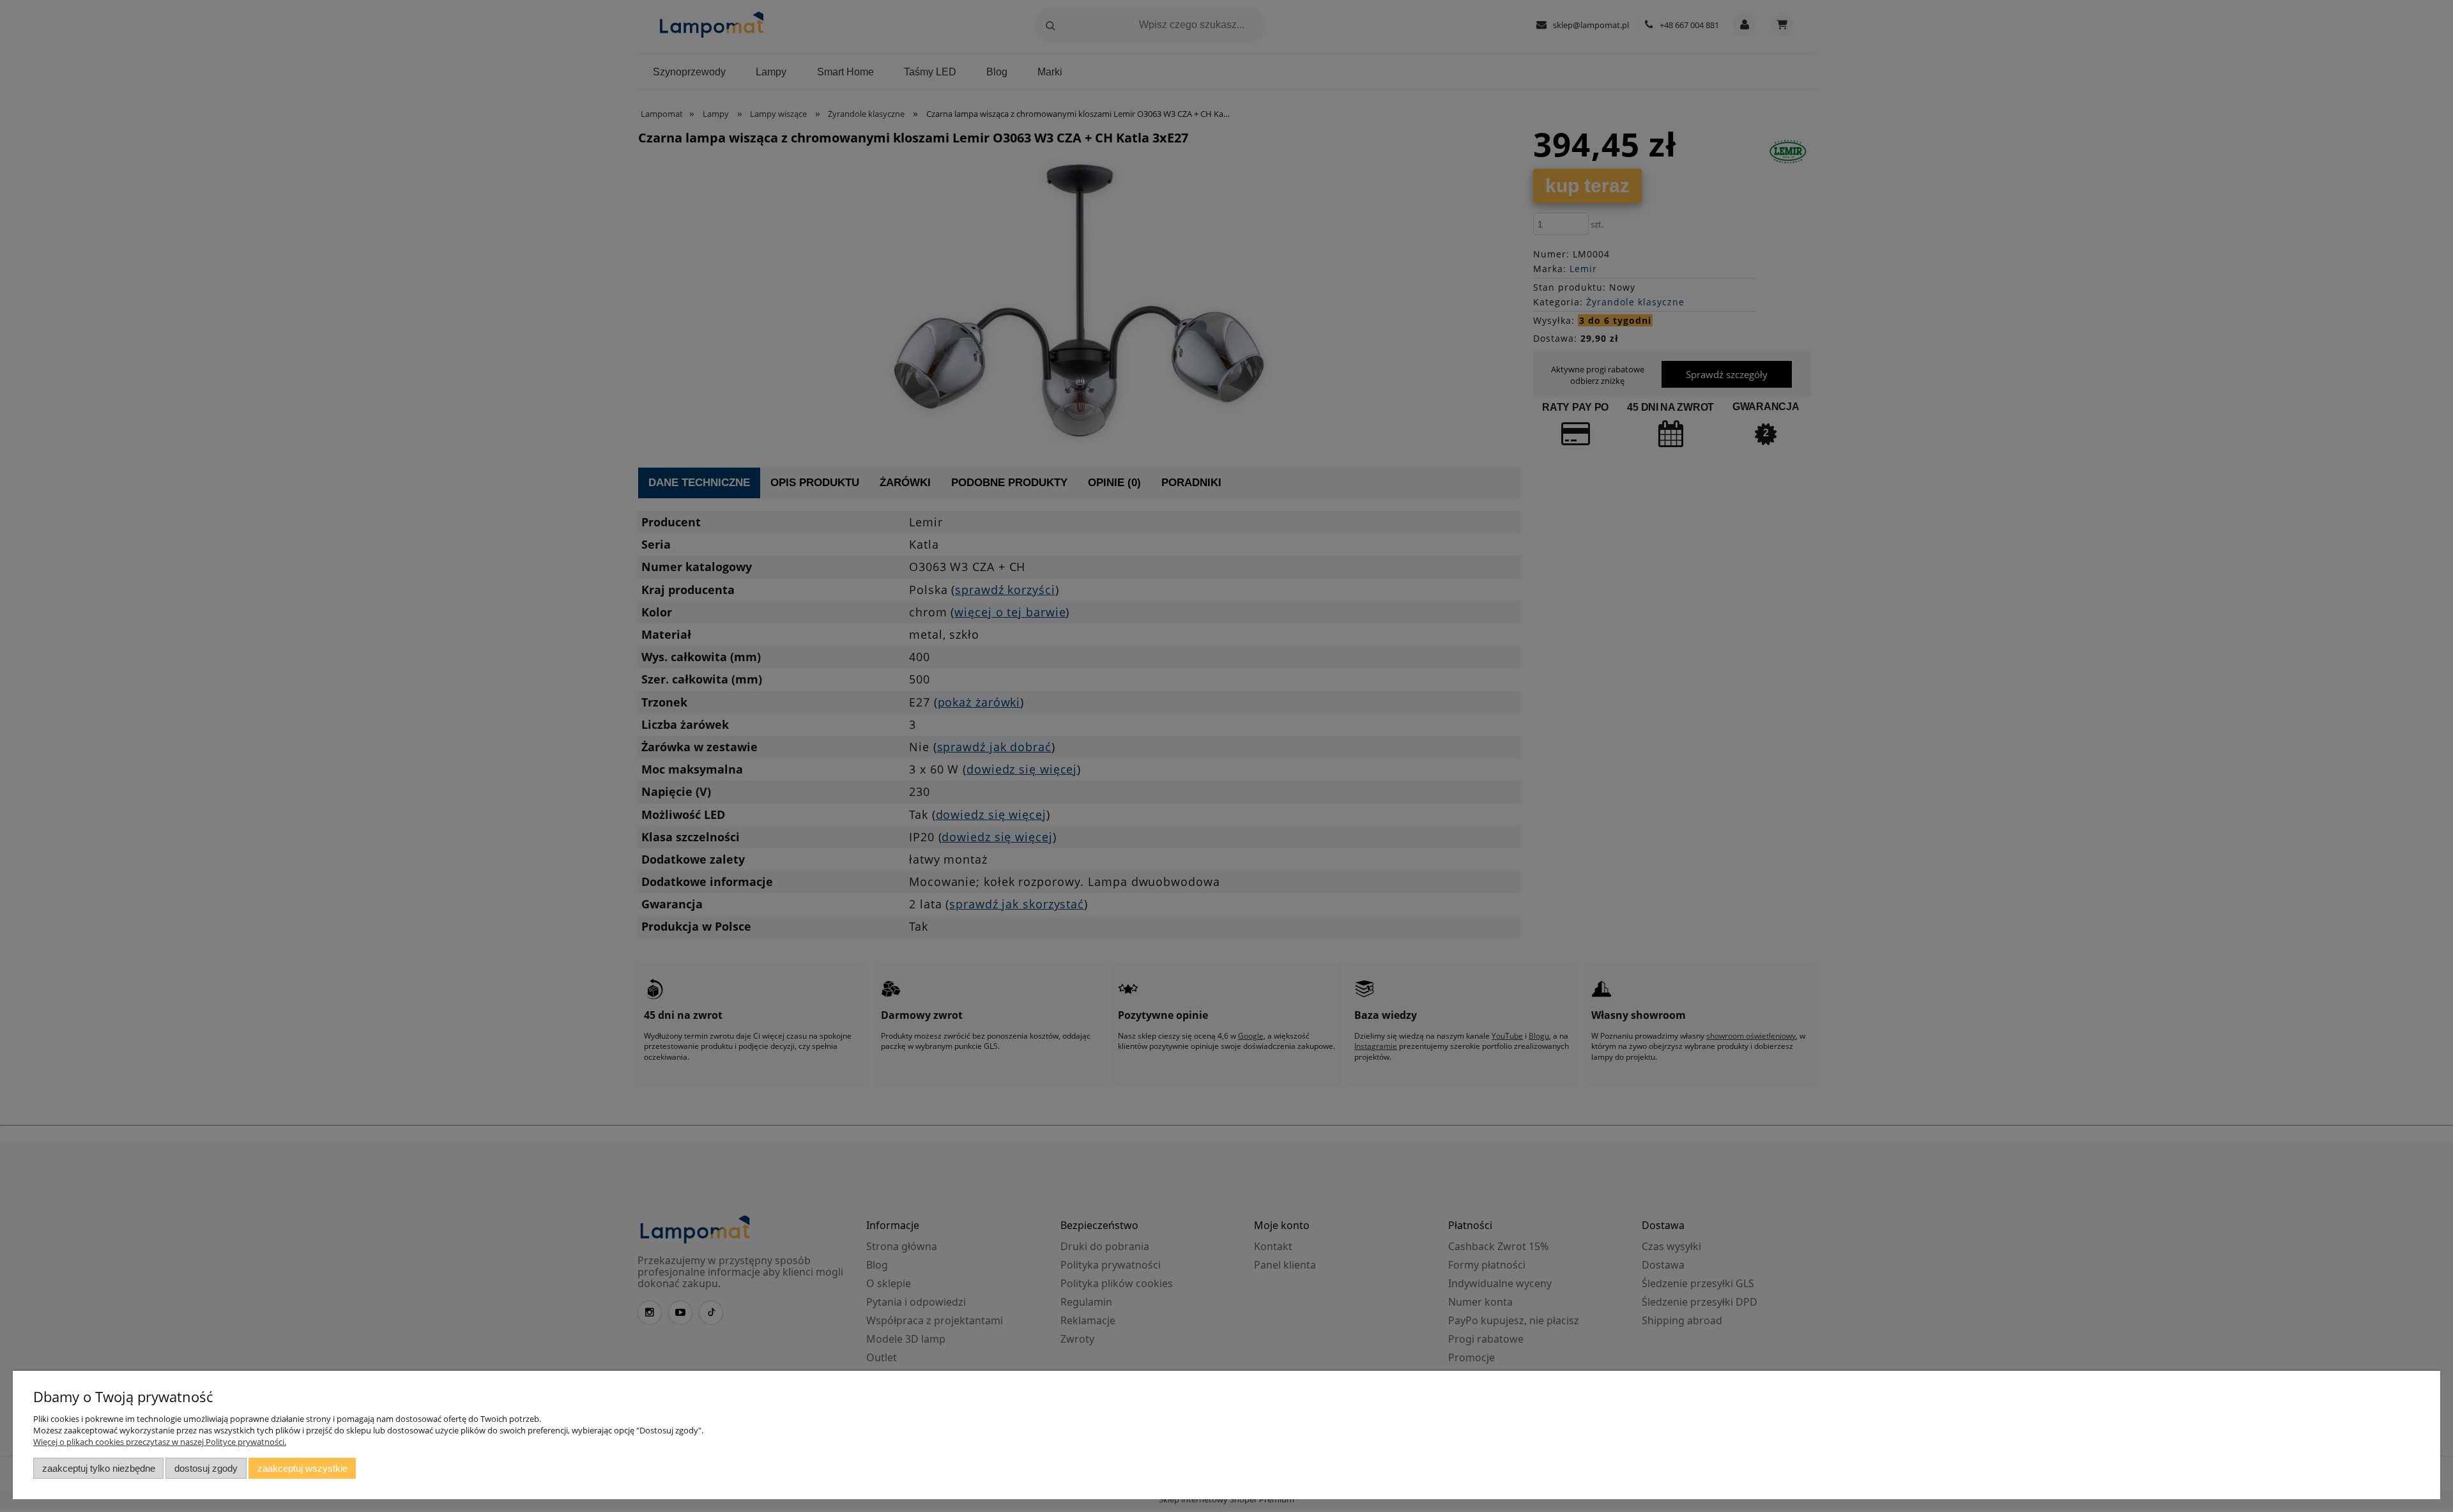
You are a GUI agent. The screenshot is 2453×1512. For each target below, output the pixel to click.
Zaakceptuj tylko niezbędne (99, 1468)
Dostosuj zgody (206, 1468)
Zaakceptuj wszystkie (302, 1468)
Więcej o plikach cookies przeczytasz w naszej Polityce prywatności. (160, 1442)
